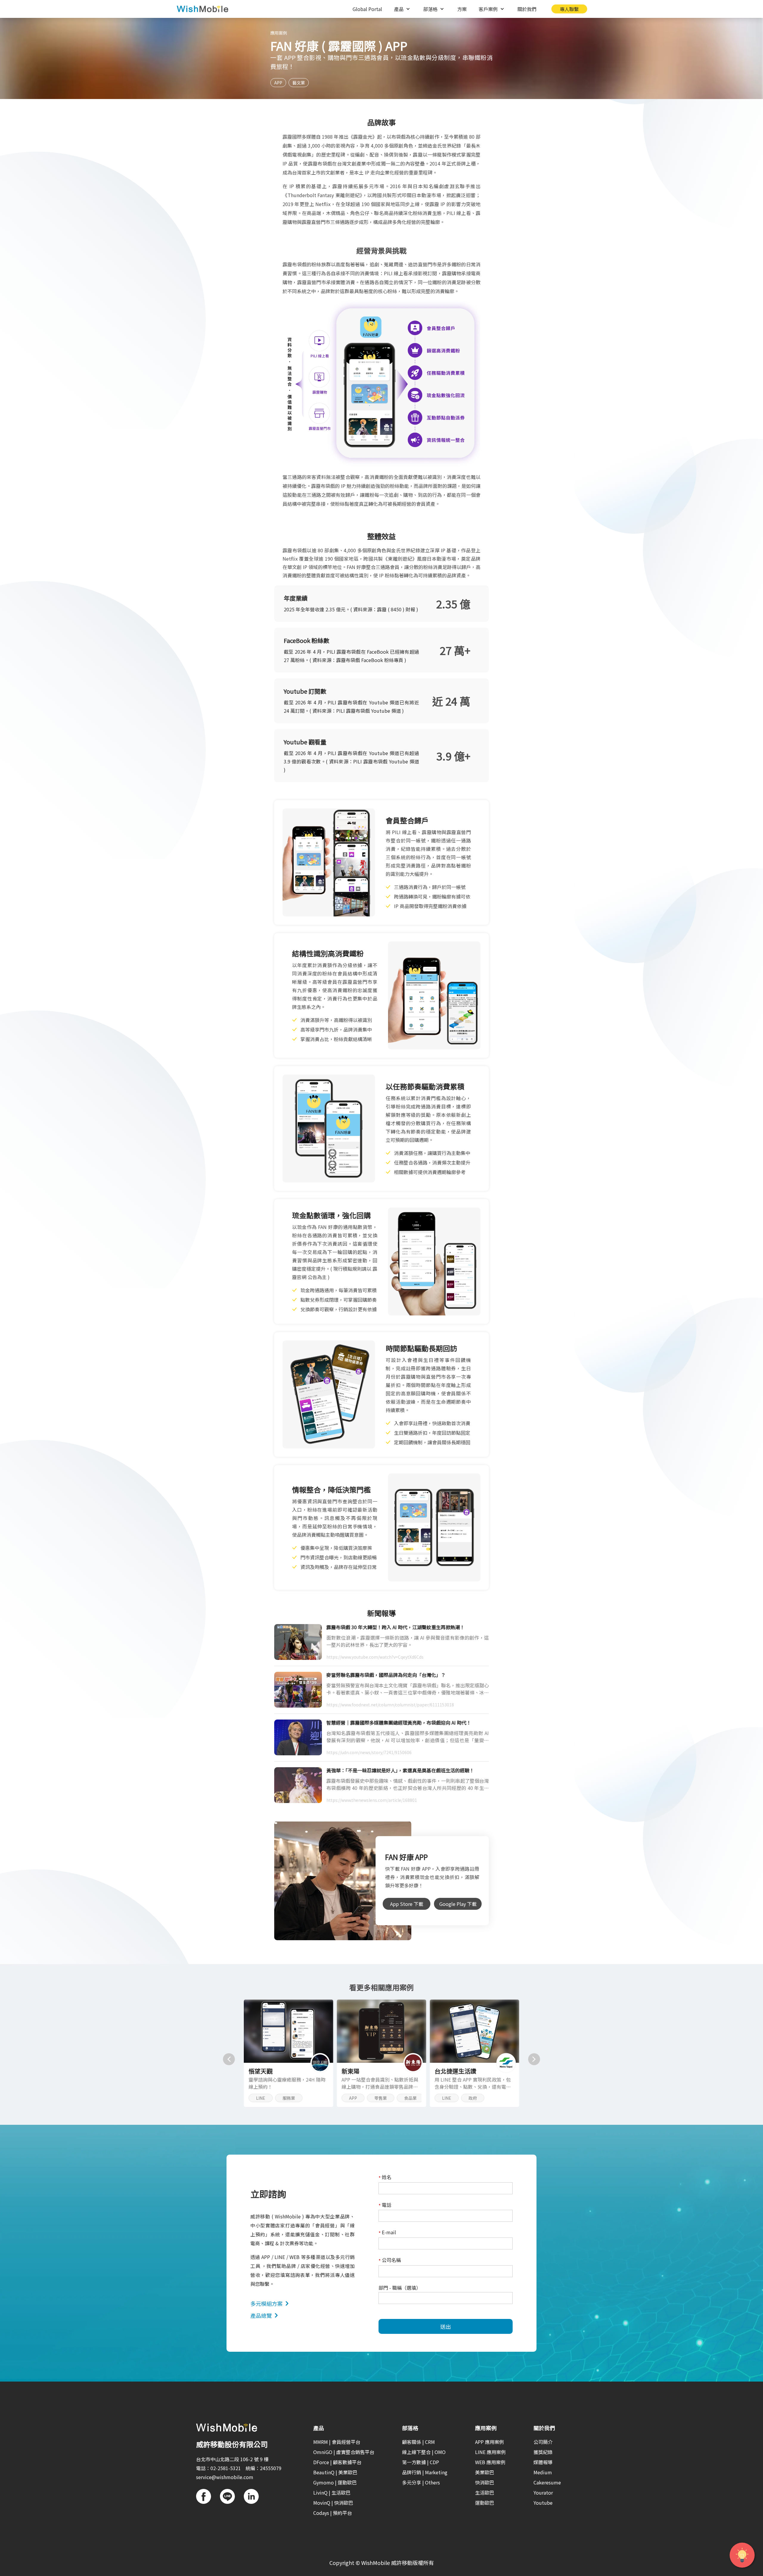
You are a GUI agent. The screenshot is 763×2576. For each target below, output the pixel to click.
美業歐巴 (485, 2472)
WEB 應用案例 (490, 2462)
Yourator (543, 2492)
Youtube (543, 2503)
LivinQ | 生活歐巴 (332, 2492)
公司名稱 (390, 2260)
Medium (543, 2472)
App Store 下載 (407, 1904)
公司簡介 (543, 2442)
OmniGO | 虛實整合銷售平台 (344, 2452)
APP (278, 83)
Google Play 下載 (458, 1904)
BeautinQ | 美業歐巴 (335, 2472)
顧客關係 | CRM (418, 2442)
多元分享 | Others (421, 2482)
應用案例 (279, 33)
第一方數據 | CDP (421, 2462)
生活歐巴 (485, 2492)
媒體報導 (543, 2462)
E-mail (387, 2233)
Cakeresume (547, 2482)
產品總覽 (261, 2315)
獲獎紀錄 (543, 2452)
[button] (229, 2059)
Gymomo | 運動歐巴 (335, 2482)
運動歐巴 (485, 2503)
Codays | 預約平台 (333, 2513)
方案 (462, 9)
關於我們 (527, 9)
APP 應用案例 (490, 2442)
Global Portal (367, 9)
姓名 (385, 2177)
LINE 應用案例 (490, 2452)
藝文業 (299, 83)
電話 (385, 2205)
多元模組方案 (266, 2303)
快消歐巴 (485, 2482)
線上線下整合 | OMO (424, 2452)
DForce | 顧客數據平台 (337, 2462)
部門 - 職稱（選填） (400, 2288)
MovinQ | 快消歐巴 (333, 2503)
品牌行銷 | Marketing (425, 2472)
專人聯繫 (569, 9)
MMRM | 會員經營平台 (337, 2442)
